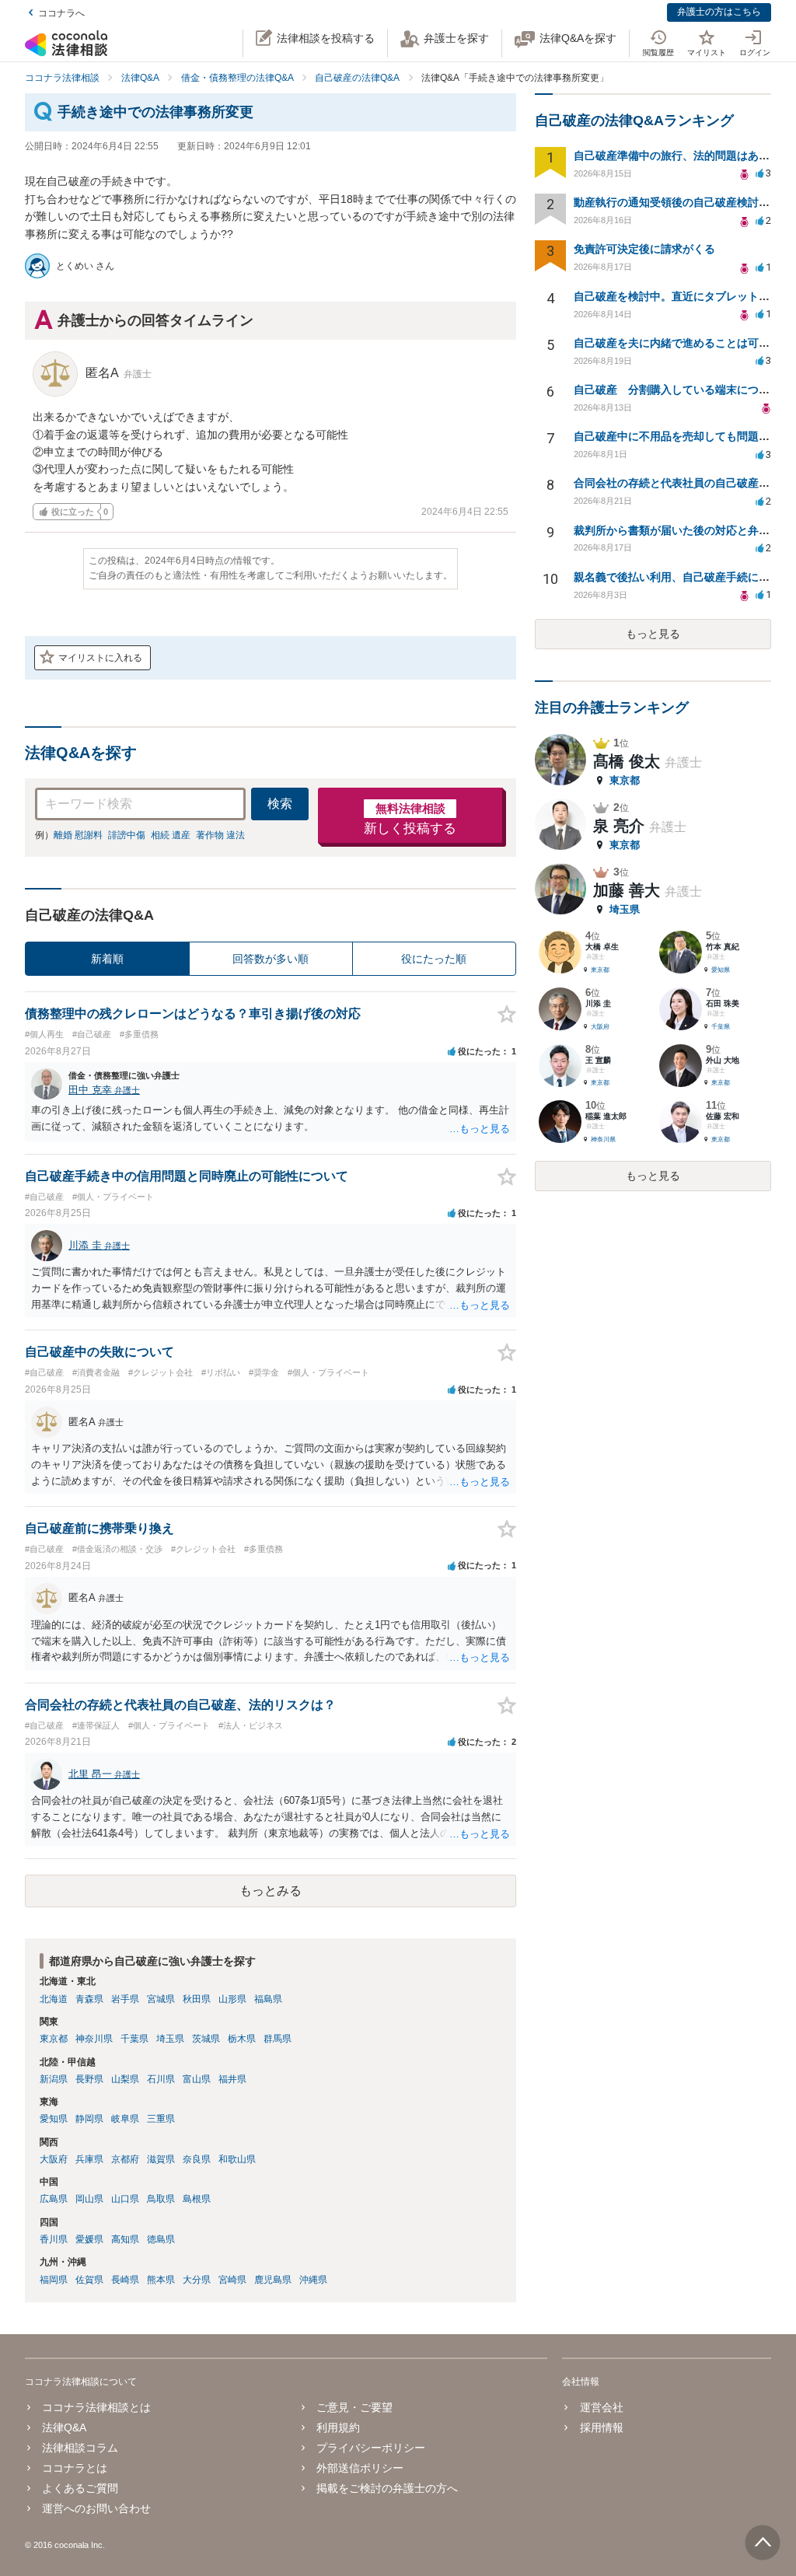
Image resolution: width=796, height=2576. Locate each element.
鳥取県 (161, 2199)
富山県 (197, 2079)
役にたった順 (434, 959)
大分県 (197, 2280)
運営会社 (601, 2407)
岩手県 (125, 1999)
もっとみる (271, 1891)
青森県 (89, 1999)
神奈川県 (94, 2039)
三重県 (161, 2119)
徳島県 (161, 2239)
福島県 (268, 1999)
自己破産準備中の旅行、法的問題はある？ (677, 156)
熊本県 (161, 2280)
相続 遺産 (171, 835)
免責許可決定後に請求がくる (644, 249)
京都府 (125, 2159)
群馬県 (278, 2039)
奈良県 (197, 2159)
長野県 (89, 2079)
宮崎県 (232, 2280)
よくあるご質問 (80, 2488)
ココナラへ (61, 13)
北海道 (54, 1999)
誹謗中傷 (127, 835)
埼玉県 (170, 2039)
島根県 (197, 2199)
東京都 (54, 2039)
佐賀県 (89, 2280)
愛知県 (54, 2119)
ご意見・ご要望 (354, 2407)
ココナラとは (75, 2468)
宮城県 (161, 1999)
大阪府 (54, 2159)
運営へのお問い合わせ (96, 2508)
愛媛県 (89, 2239)
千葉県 (134, 2039)
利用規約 (338, 2427)
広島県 (54, 2199)
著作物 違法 (220, 835)
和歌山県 (237, 2159)
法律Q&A (64, 2427)
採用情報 (601, 2427)
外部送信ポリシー (360, 2468)
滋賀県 (161, 2159)
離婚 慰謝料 (78, 835)
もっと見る (653, 634)
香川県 (54, 2239)
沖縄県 (313, 2280)
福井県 (232, 2079)
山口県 (125, 2199)
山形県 (232, 1999)
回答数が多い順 (271, 959)
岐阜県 (125, 2119)
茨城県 (206, 2039)
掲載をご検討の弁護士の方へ (387, 2488)
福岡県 (54, 2280)
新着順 (107, 959)
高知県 (125, 2239)
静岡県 (89, 2119)
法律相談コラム (80, 2448)
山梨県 (125, 2079)
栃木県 (242, 2039)
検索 (280, 804)
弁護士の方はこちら (719, 12)
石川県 (161, 2079)
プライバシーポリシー (371, 2448)
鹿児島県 (273, 2280)
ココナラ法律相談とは (96, 2407)
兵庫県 (89, 2159)
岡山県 (89, 2199)
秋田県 (197, 1999)
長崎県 (125, 2280)
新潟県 (54, 2079)
